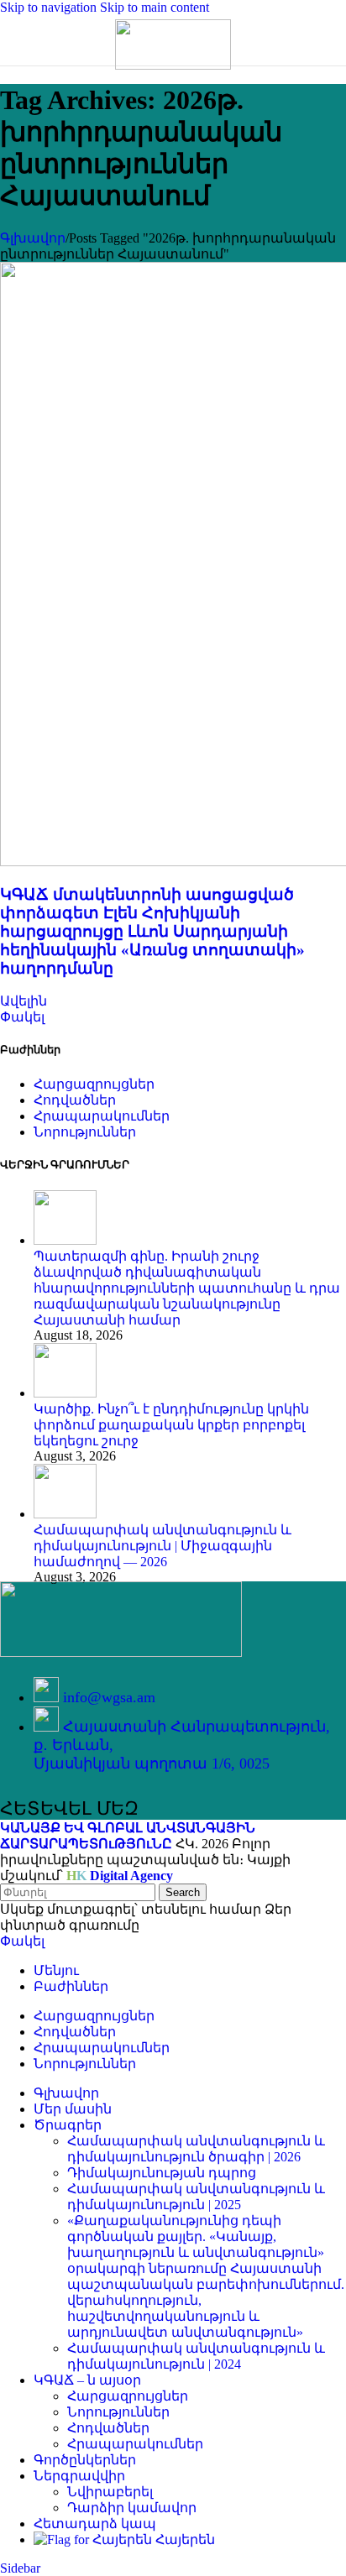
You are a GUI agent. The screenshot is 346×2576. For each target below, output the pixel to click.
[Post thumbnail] (65, 1240)
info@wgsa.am (109, 1697)
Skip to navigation (50, 7)
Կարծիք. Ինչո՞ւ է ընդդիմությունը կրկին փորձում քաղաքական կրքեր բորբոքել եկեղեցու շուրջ (171, 1425)
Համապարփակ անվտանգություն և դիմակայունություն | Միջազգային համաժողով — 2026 (163, 1546)
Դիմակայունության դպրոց (162, 2173)
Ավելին (24, 1001)
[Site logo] (173, 65)
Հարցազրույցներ (128, 2396)
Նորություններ (118, 2412)
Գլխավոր (33, 238)
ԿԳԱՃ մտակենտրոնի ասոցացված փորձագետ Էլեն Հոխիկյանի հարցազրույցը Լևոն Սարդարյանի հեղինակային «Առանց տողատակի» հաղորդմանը (152, 931)
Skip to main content (155, 7)
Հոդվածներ (108, 2428)
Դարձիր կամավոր (132, 2508)
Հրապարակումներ (135, 2444)
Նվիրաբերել (110, 2492)
